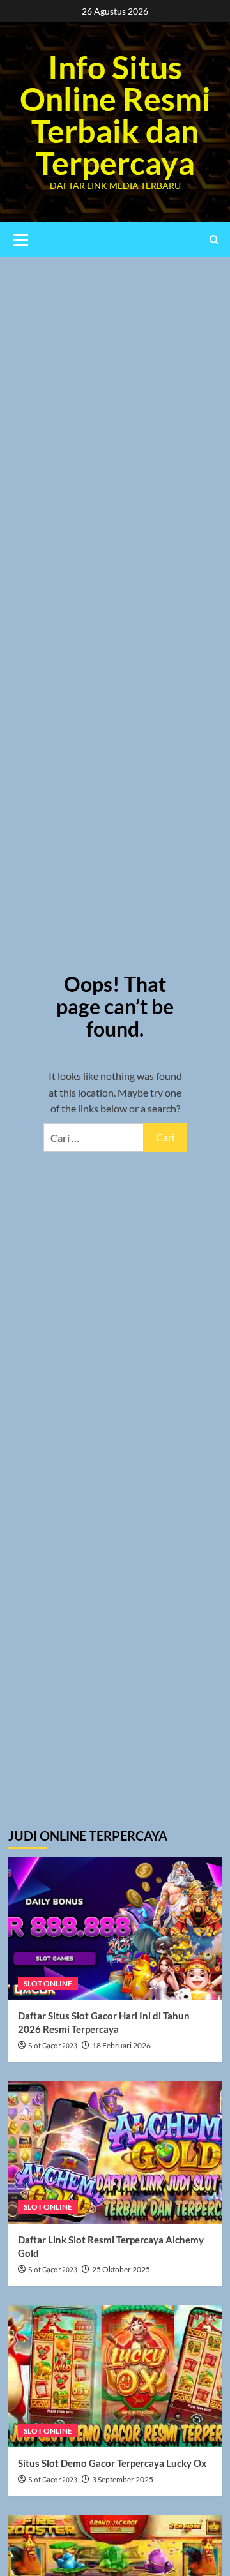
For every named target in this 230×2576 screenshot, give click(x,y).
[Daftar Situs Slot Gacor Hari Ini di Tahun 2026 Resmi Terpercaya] (115, 1928)
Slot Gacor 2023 (53, 2046)
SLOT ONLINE (48, 1983)
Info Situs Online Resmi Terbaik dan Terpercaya (115, 115)
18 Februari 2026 (121, 2045)
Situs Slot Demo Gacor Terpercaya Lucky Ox (112, 2463)
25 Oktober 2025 (121, 2269)
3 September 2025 (123, 2479)
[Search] (214, 240)
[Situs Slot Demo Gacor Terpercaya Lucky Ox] (115, 2376)
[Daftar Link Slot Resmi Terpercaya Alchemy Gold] (115, 2153)
